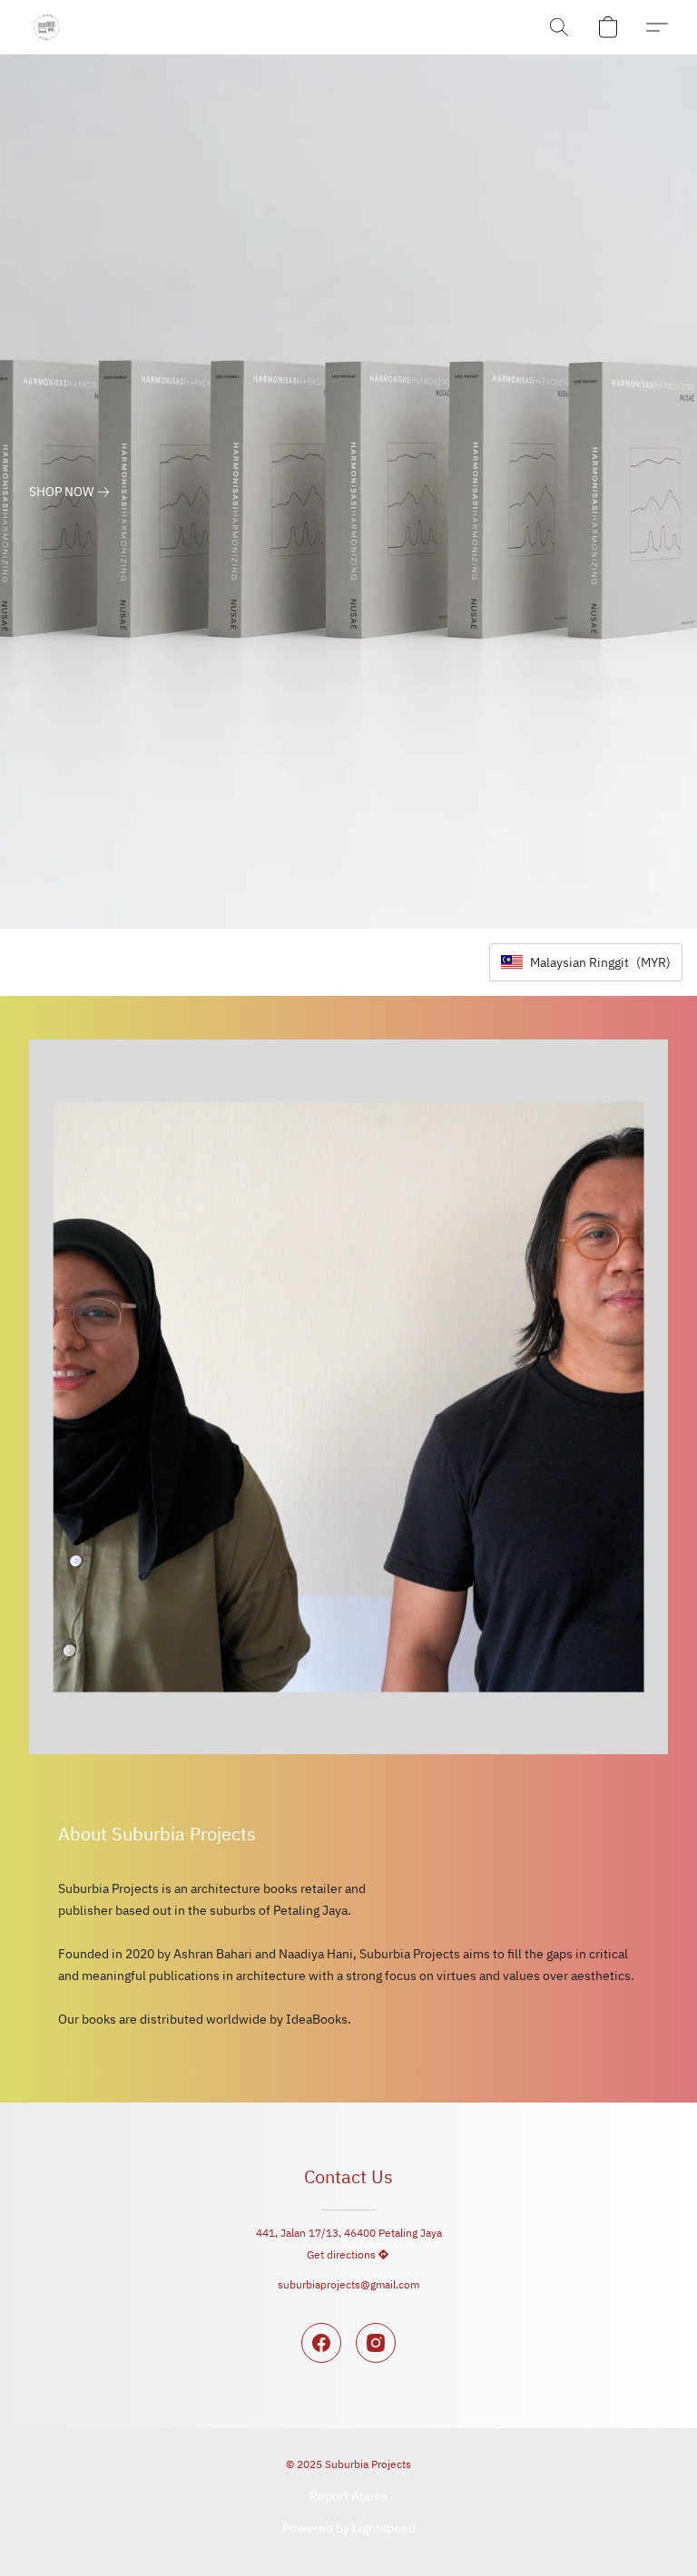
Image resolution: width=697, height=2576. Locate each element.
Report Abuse (348, 2496)
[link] (73, 492)
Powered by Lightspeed (349, 2528)
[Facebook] (321, 2343)
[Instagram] (376, 2343)
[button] (46, 27)
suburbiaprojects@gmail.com (348, 2284)
